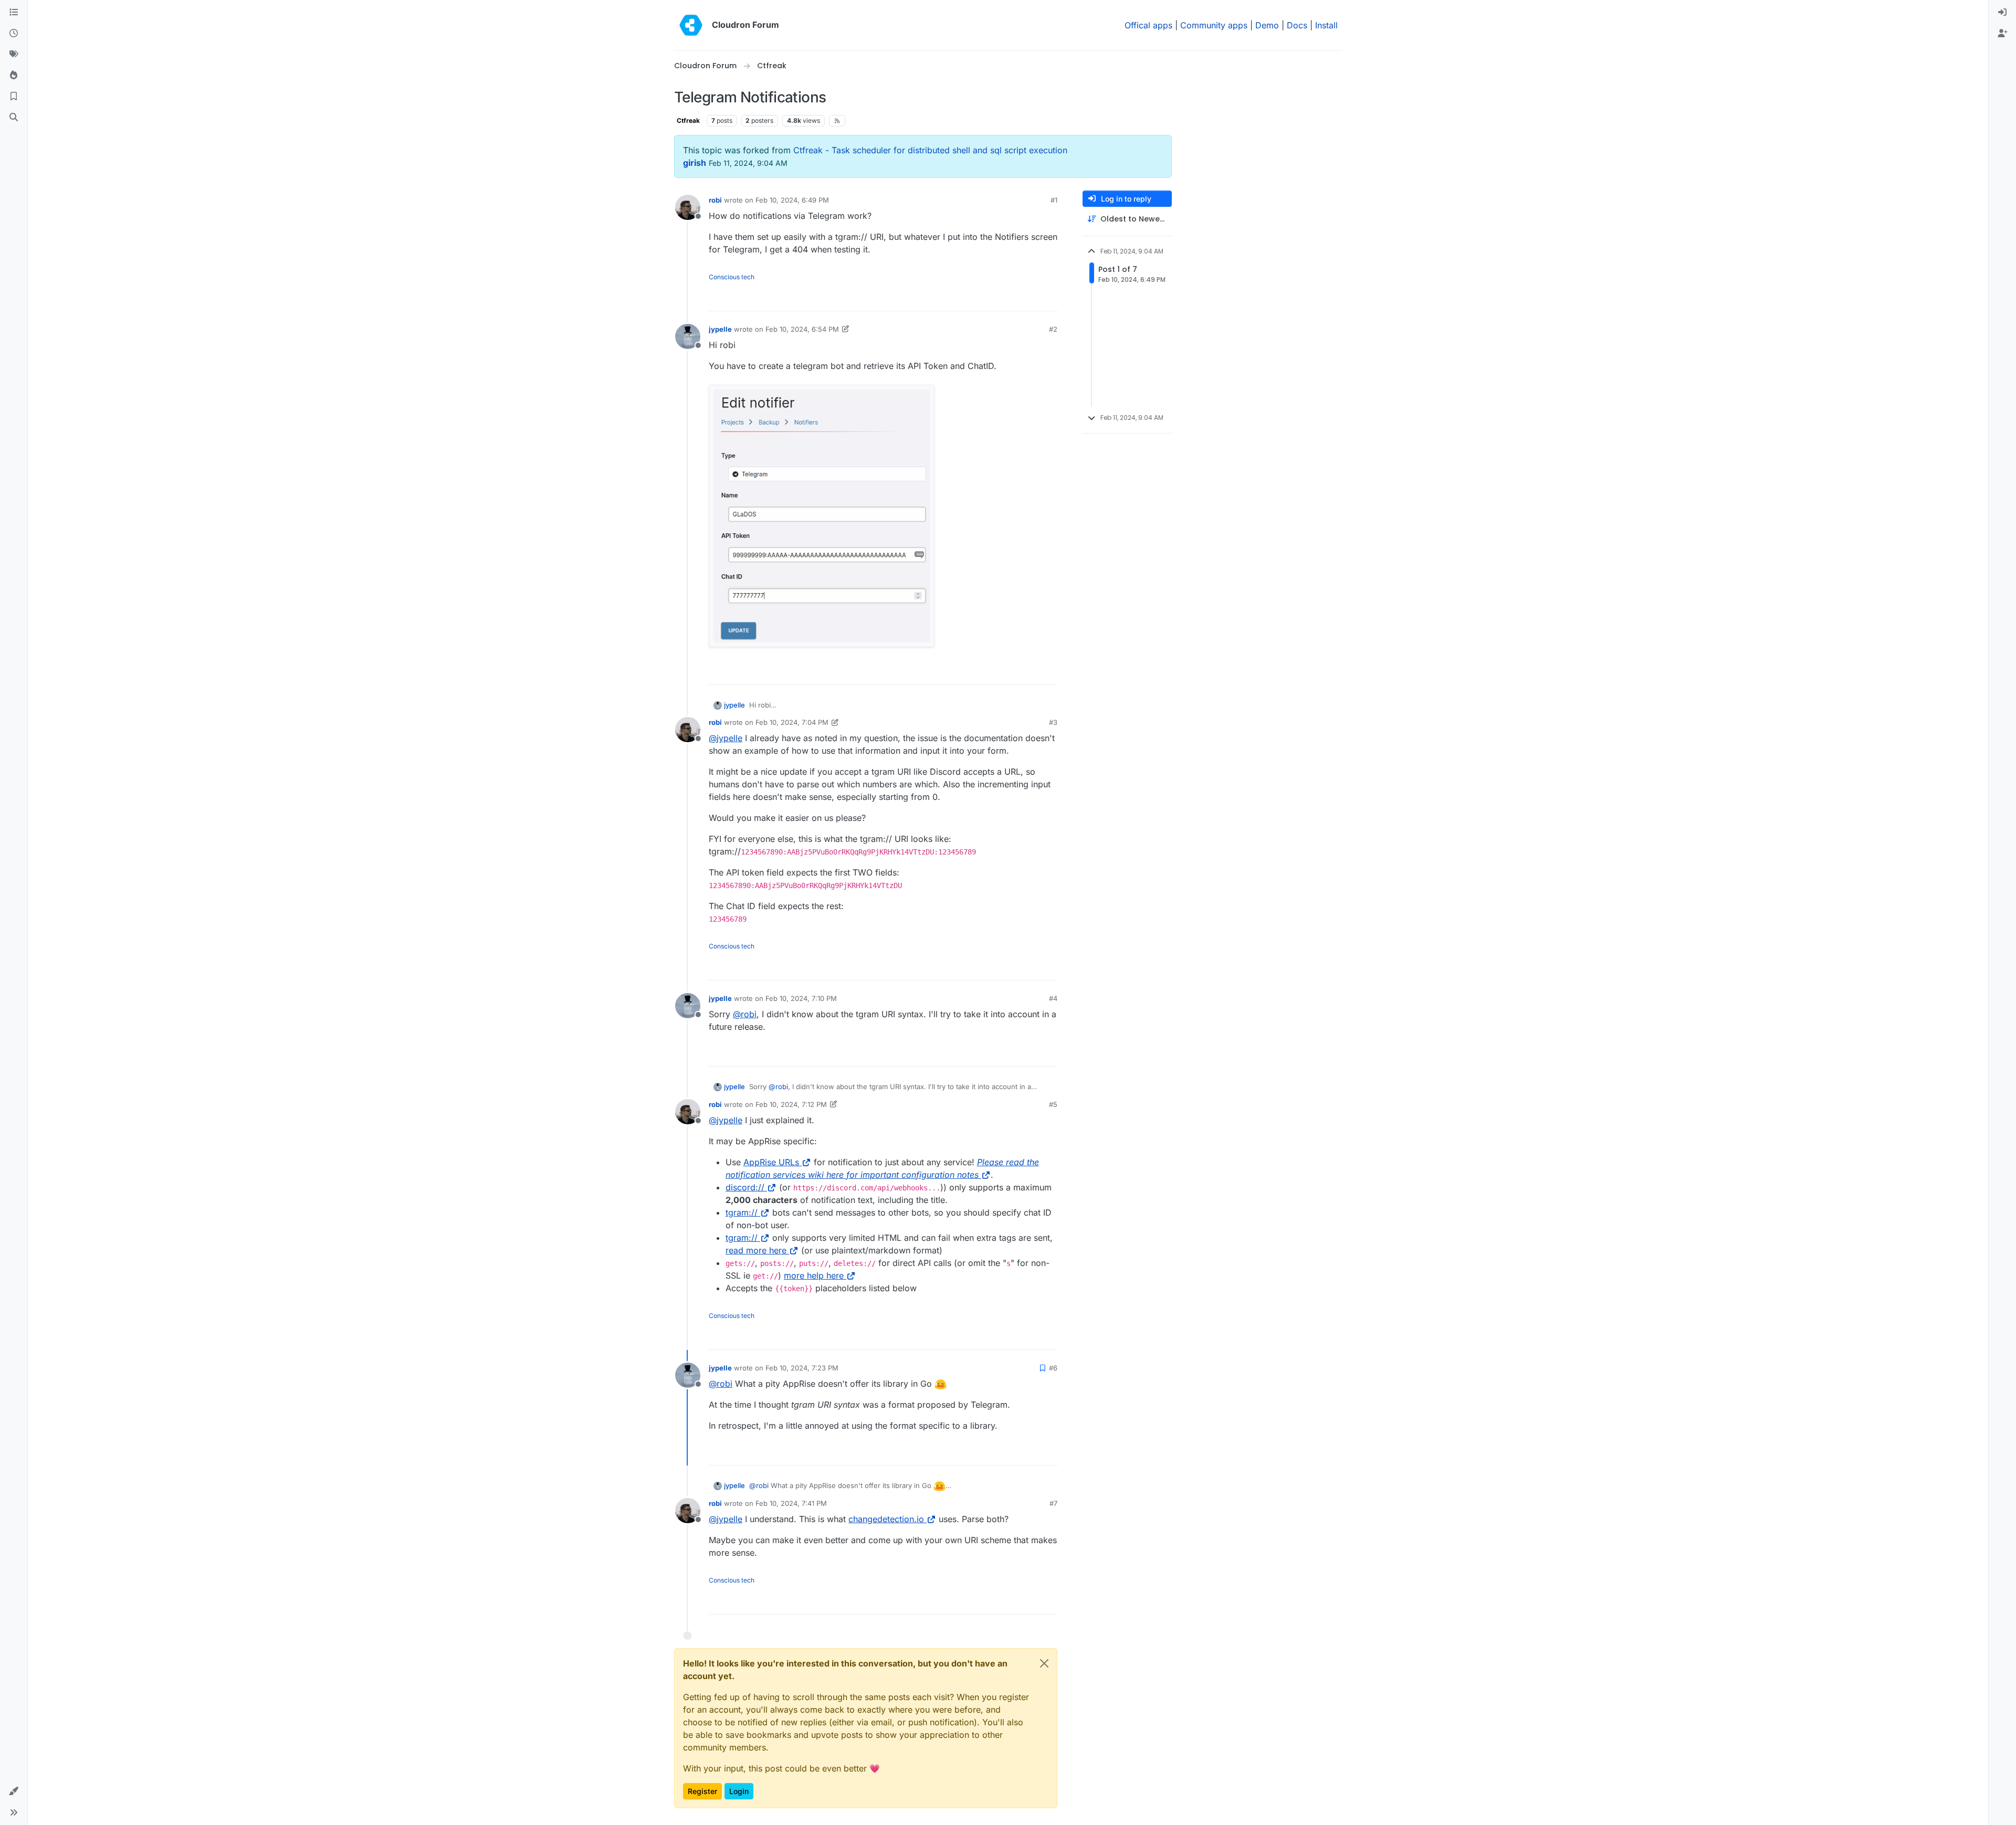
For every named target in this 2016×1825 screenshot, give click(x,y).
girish (695, 163)
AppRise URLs (771, 1162)
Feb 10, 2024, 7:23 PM (802, 1368)
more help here (814, 1275)
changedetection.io (886, 1519)
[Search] (14, 118)
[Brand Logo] (691, 25)
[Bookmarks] (14, 97)
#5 (1053, 1104)
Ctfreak (688, 120)
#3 (1053, 722)
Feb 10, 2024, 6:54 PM (802, 329)
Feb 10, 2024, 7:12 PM (791, 1104)
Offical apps (1148, 25)
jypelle (720, 329)
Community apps (1214, 25)
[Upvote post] (1032, 298)
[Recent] (14, 34)
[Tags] (14, 55)
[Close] (1044, 1663)
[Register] (2002, 34)
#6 (1053, 1368)
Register (702, 1791)
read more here (756, 1250)
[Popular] (14, 76)
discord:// (745, 1187)
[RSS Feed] (837, 121)
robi (715, 200)
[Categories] (14, 13)
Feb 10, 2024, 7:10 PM (801, 998)
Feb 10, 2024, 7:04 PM (792, 722)
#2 (1053, 329)
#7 (1053, 1503)
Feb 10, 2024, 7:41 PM (791, 1503)
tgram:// (742, 1212)
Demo (1267, 25)
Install (1326, 25)
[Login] (2002, 13)
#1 (1054, 200)
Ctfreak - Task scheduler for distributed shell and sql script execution (930, 150)
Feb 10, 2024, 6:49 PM (792, 200)
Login (739, 1791)
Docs (1297, 25)
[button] (14, 1791)
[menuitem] (2002, 13)
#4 (1053, 998)
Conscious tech (732, 277)
